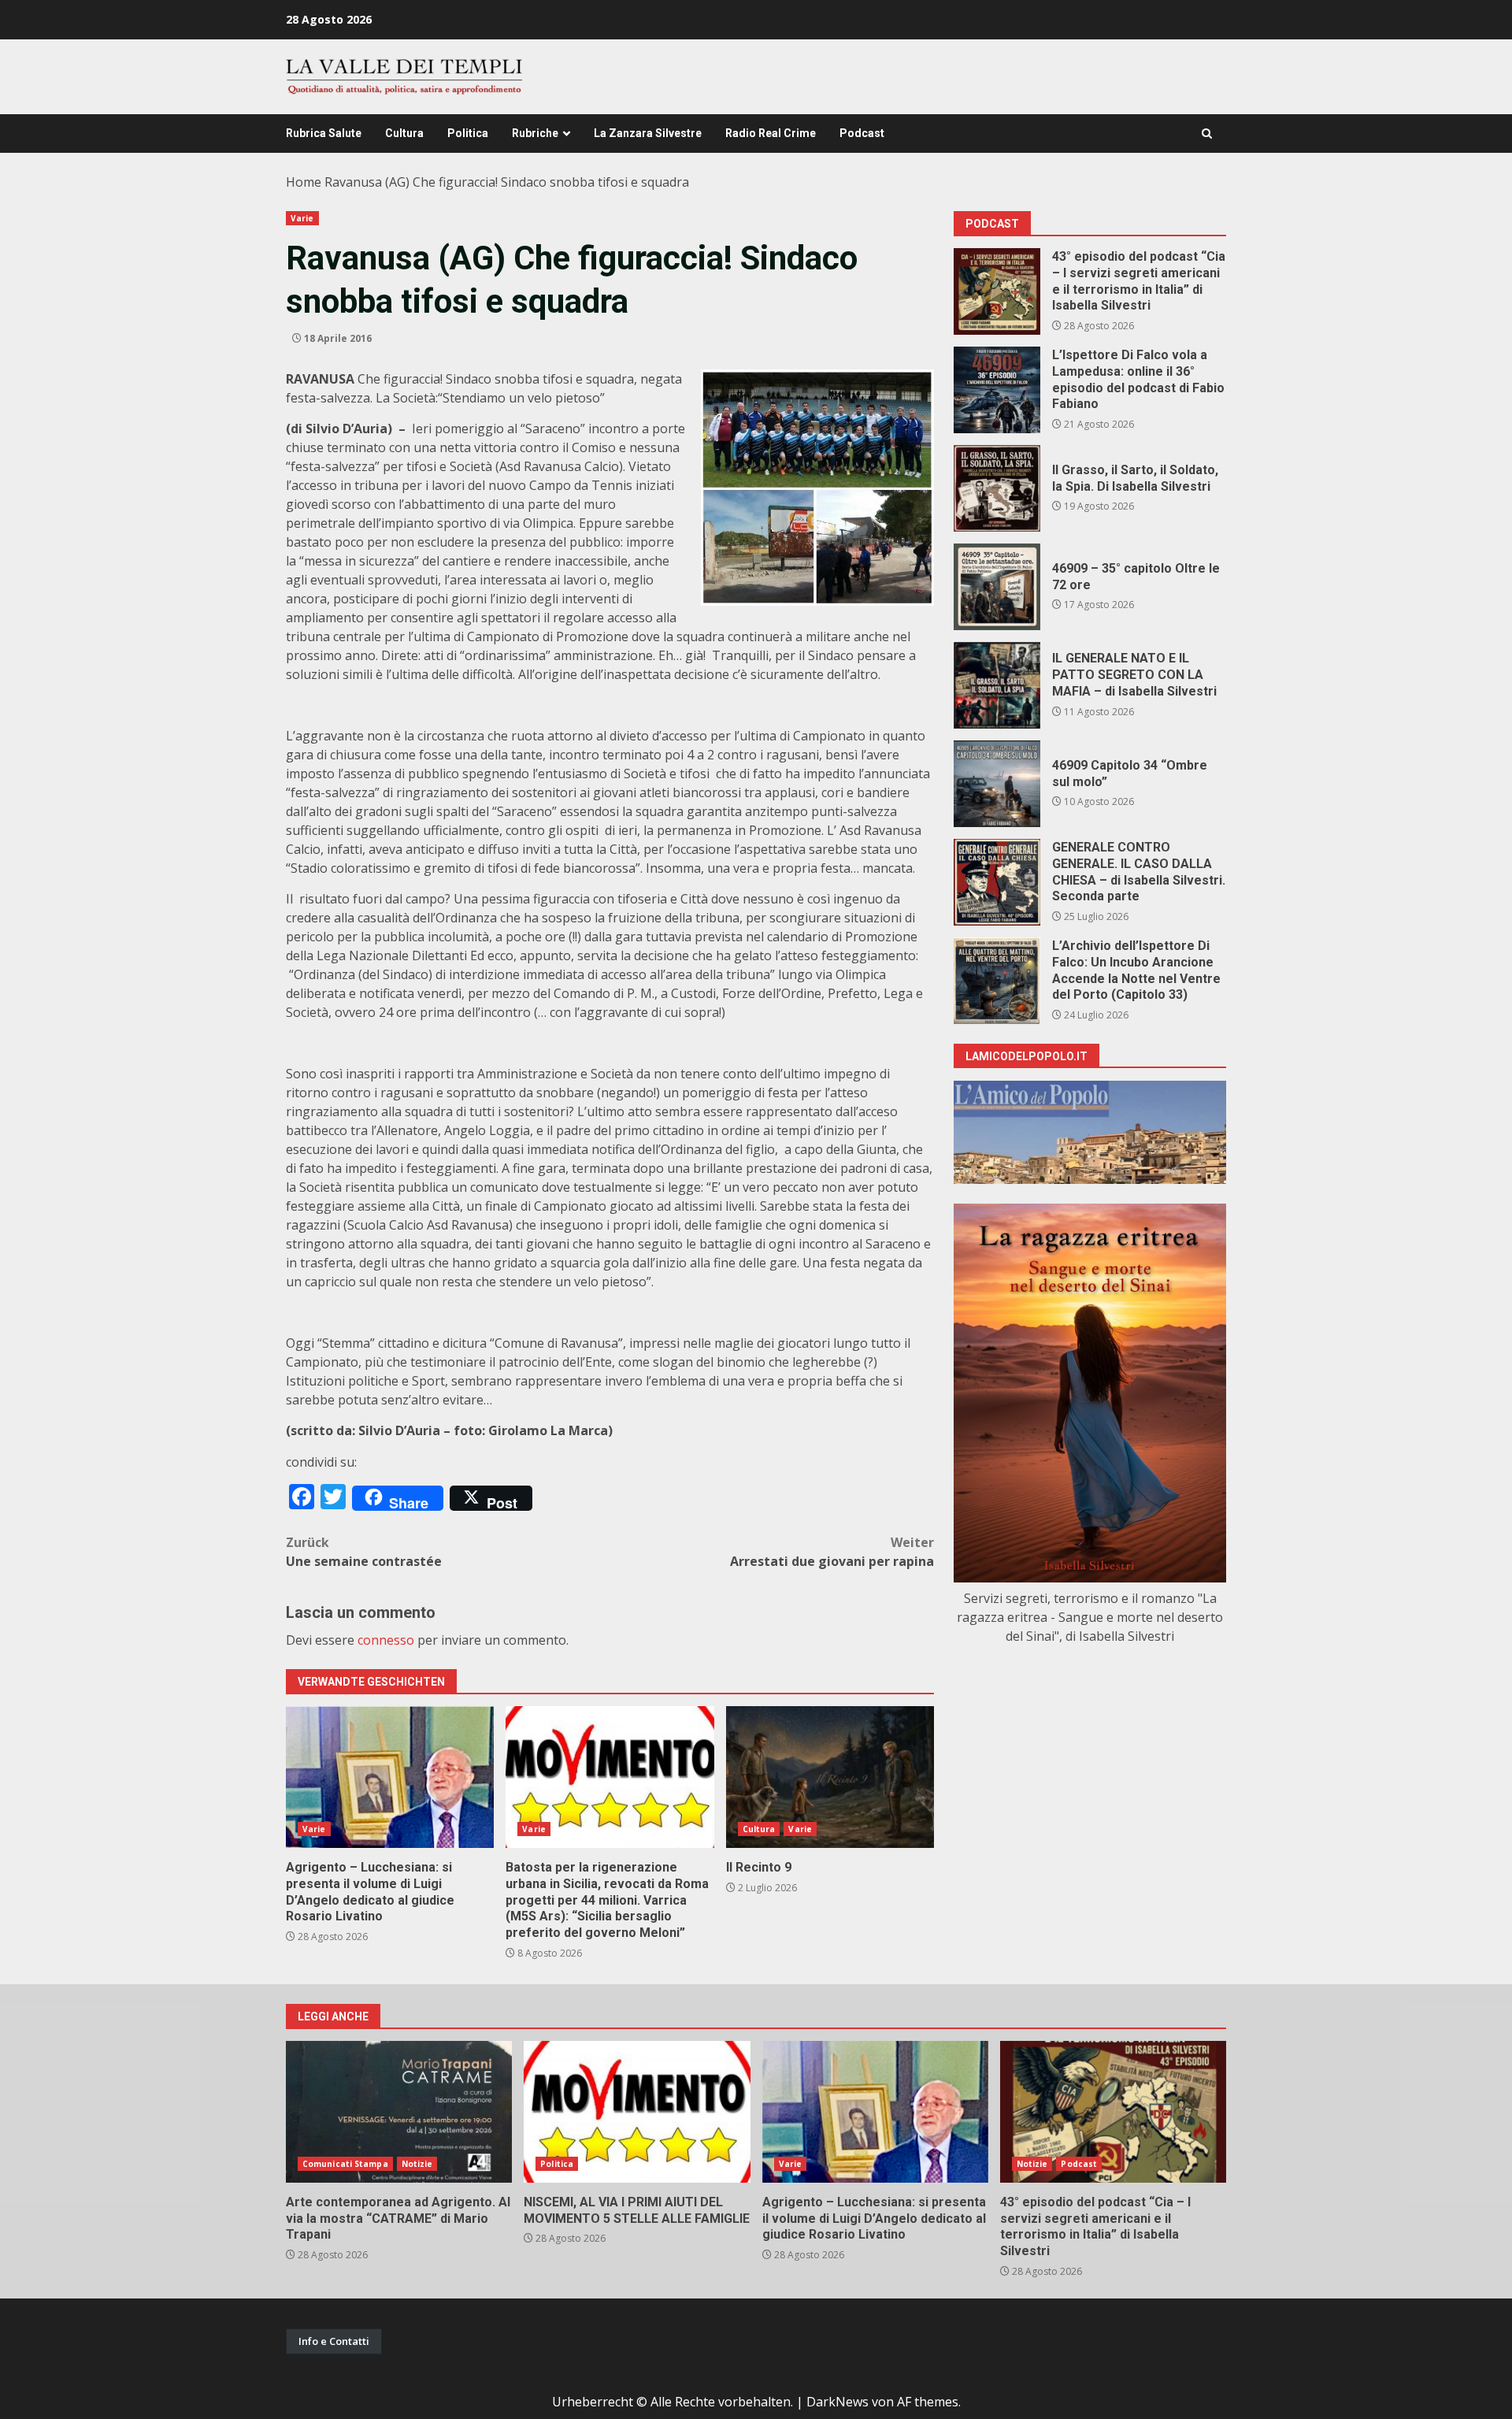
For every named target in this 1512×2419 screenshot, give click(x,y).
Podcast (862, 133)
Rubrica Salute (324, 133)
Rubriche (535, 133)
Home (304, 182)
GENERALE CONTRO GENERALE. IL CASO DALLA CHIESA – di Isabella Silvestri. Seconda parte (997, 882)
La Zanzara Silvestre (648, 133)
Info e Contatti (334, 2341)
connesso (386, 1640)
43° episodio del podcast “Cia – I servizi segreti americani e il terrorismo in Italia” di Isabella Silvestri (997, 291)
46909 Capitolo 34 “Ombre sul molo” (997, 784)
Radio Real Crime (771, 133)
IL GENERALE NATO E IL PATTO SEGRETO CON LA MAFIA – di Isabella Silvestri (997, 685)
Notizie (417, 2164)
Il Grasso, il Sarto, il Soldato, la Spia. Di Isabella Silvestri (997, 488)
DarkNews (838, 2402)
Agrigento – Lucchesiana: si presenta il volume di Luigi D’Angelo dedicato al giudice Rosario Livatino (390, 1777)
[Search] (1207, 134)
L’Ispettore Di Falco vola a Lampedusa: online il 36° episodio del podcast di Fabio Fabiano (997, 390)
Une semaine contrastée (364, 1552)
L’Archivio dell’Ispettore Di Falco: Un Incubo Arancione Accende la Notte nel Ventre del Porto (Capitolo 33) (997, 981)
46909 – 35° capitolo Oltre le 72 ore (997, 587)
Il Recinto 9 (830, 1777)
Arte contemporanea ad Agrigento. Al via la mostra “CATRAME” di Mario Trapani (399, 2112)
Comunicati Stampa (345, 2164)
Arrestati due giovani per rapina (832, 1552)
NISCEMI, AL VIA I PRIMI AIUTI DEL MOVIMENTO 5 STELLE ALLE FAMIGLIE (637, 2112)
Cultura (404, 133)
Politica (468, 133)
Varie (302, 218)
